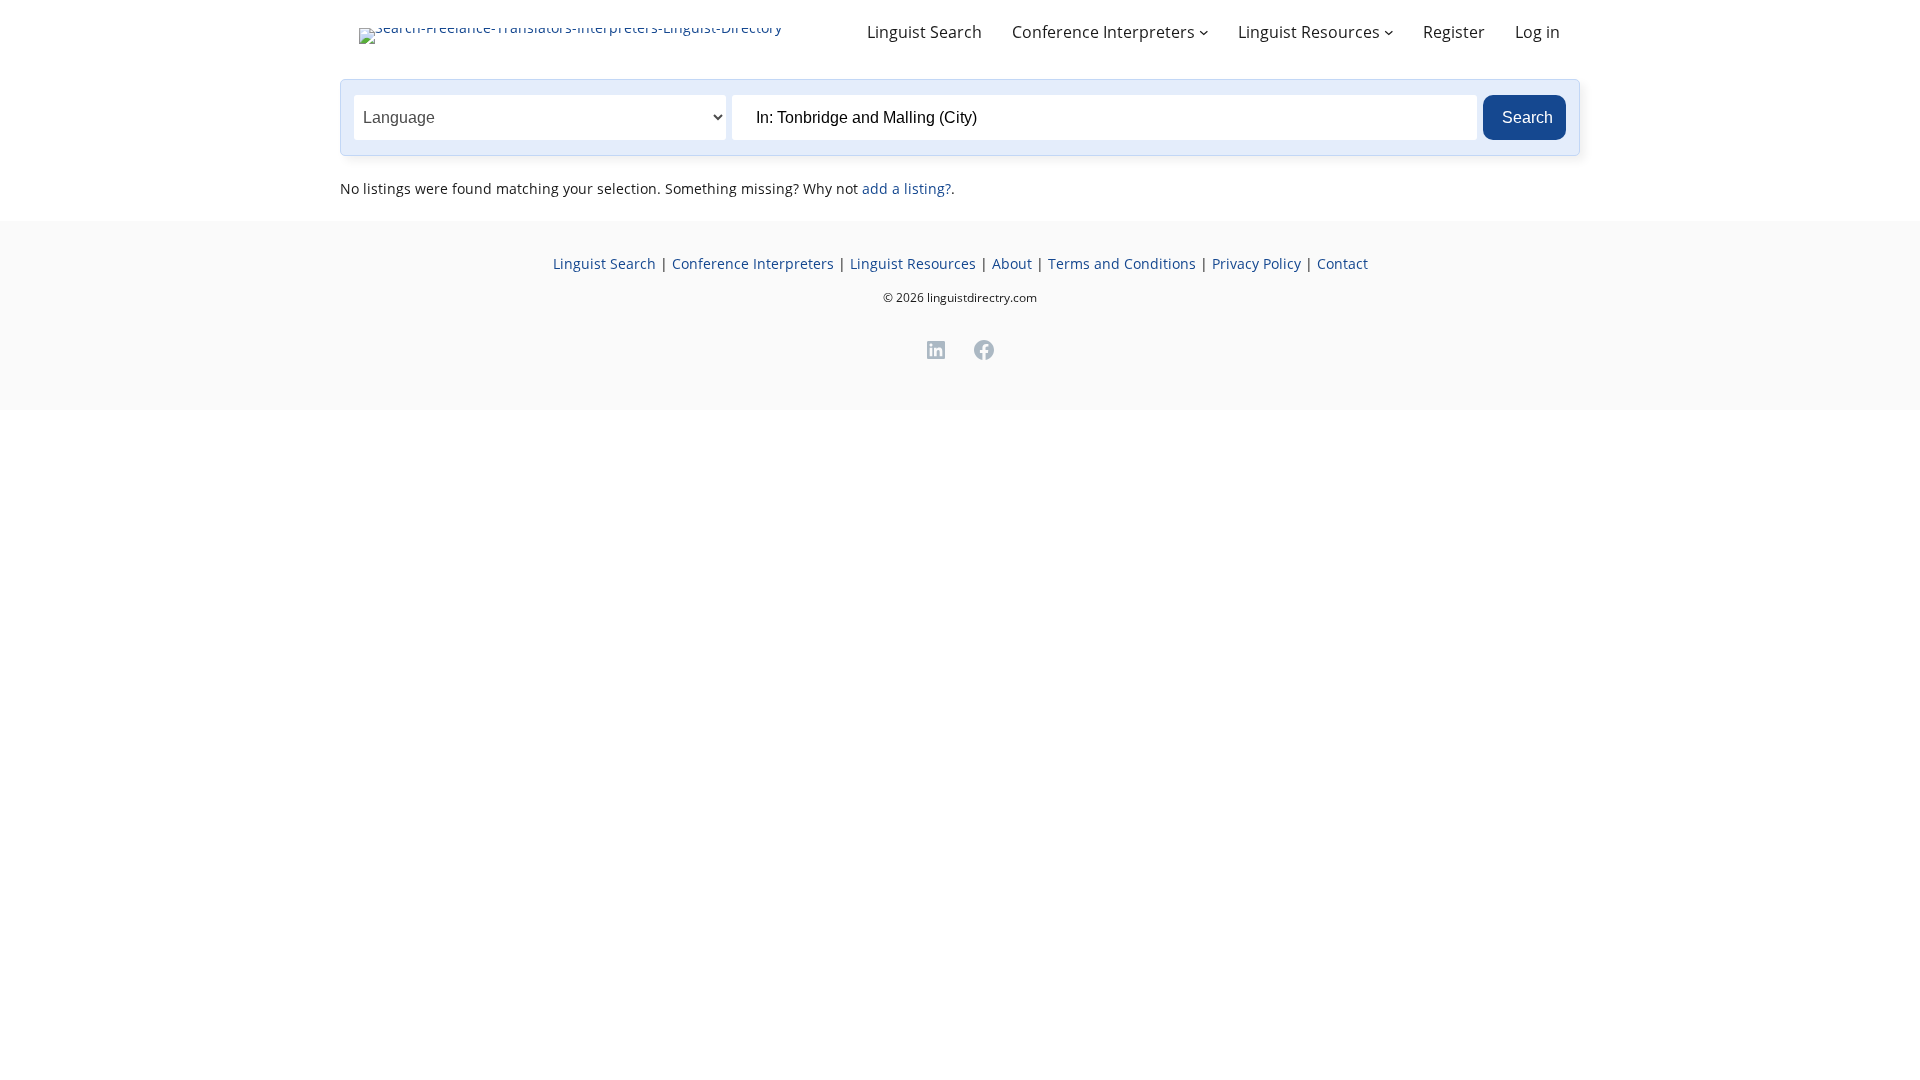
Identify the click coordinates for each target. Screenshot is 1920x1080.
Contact (1342, 263)
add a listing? (906, 188)
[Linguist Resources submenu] (1389, 32)
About (1012, 263)
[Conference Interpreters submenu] (1204, 32)
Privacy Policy (1258, 263)
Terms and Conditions (1122, 263)
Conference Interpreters (753, 263)
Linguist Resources (913, 263)
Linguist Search (604, 263)
